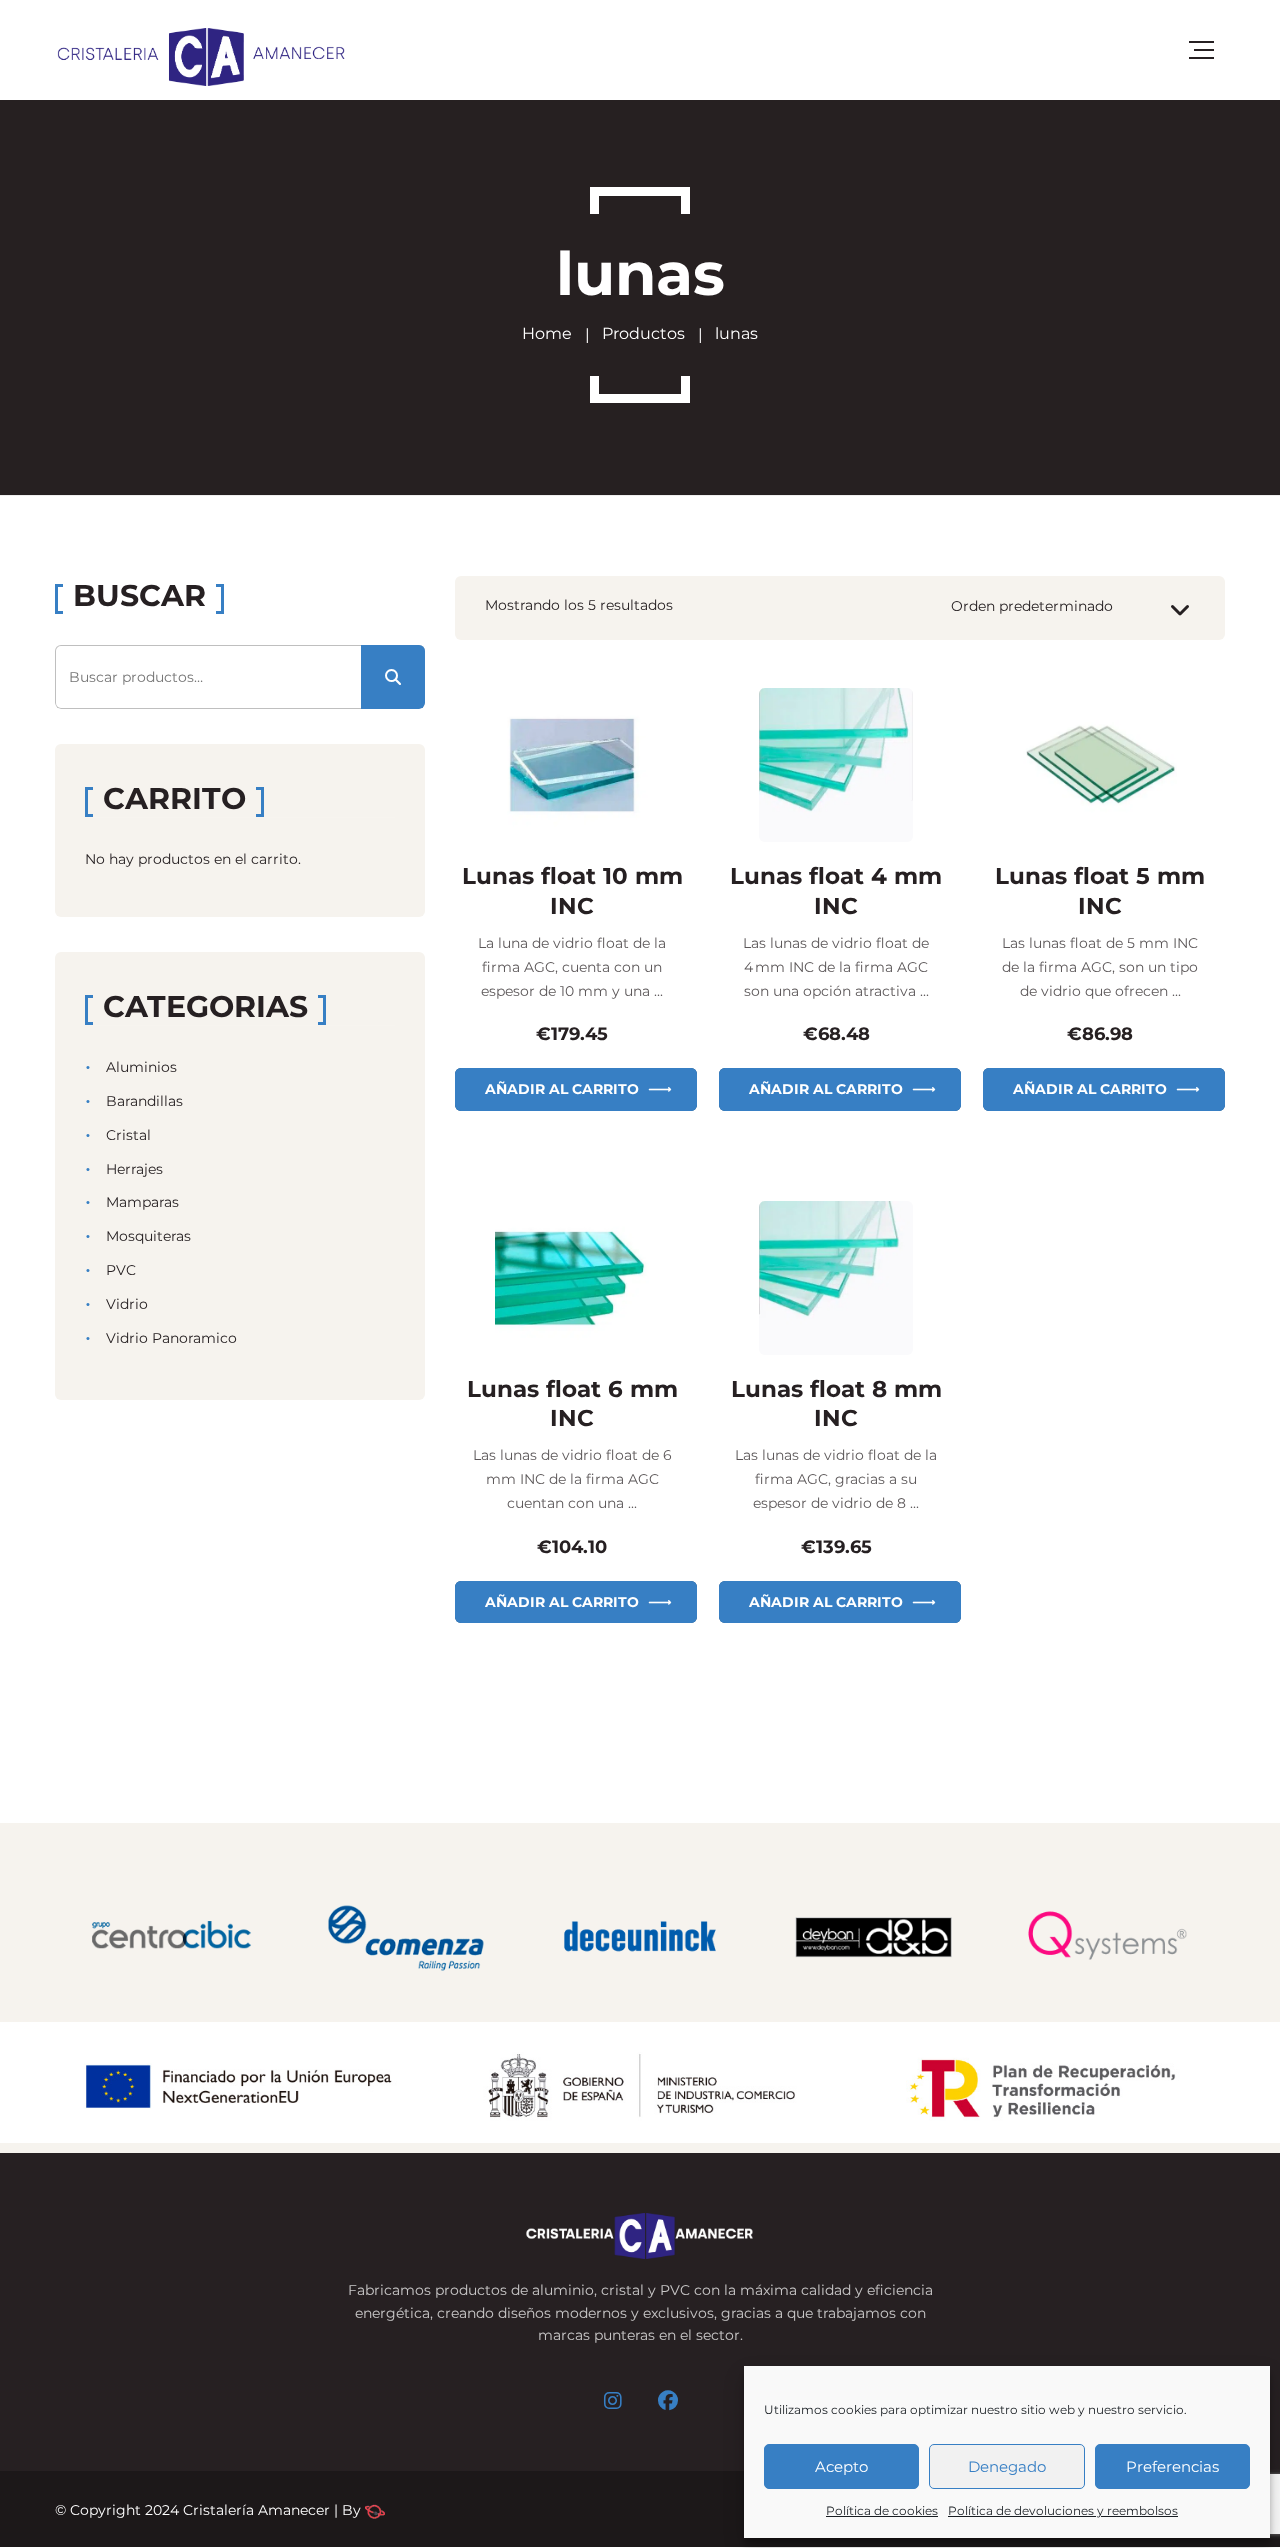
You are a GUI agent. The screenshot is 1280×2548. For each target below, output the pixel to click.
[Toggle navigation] (1201, 50)
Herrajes (134, 1169)
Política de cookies (882, 2510)
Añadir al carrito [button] (562, 1089)
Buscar (393, 677)
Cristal (128, 1135)
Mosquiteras (148, 1236)
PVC (121, 1270)
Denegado (1007, 2466)
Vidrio (127, 1304)
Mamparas (142, 1202)
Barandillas (144, 1101)
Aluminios (141, 1067)
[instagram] (613, 2401)
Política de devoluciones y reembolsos (1063, 2510)
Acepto (841, 2466)
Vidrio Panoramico (171, 1338)
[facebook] (668, 2401)
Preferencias (1172, 2466)
